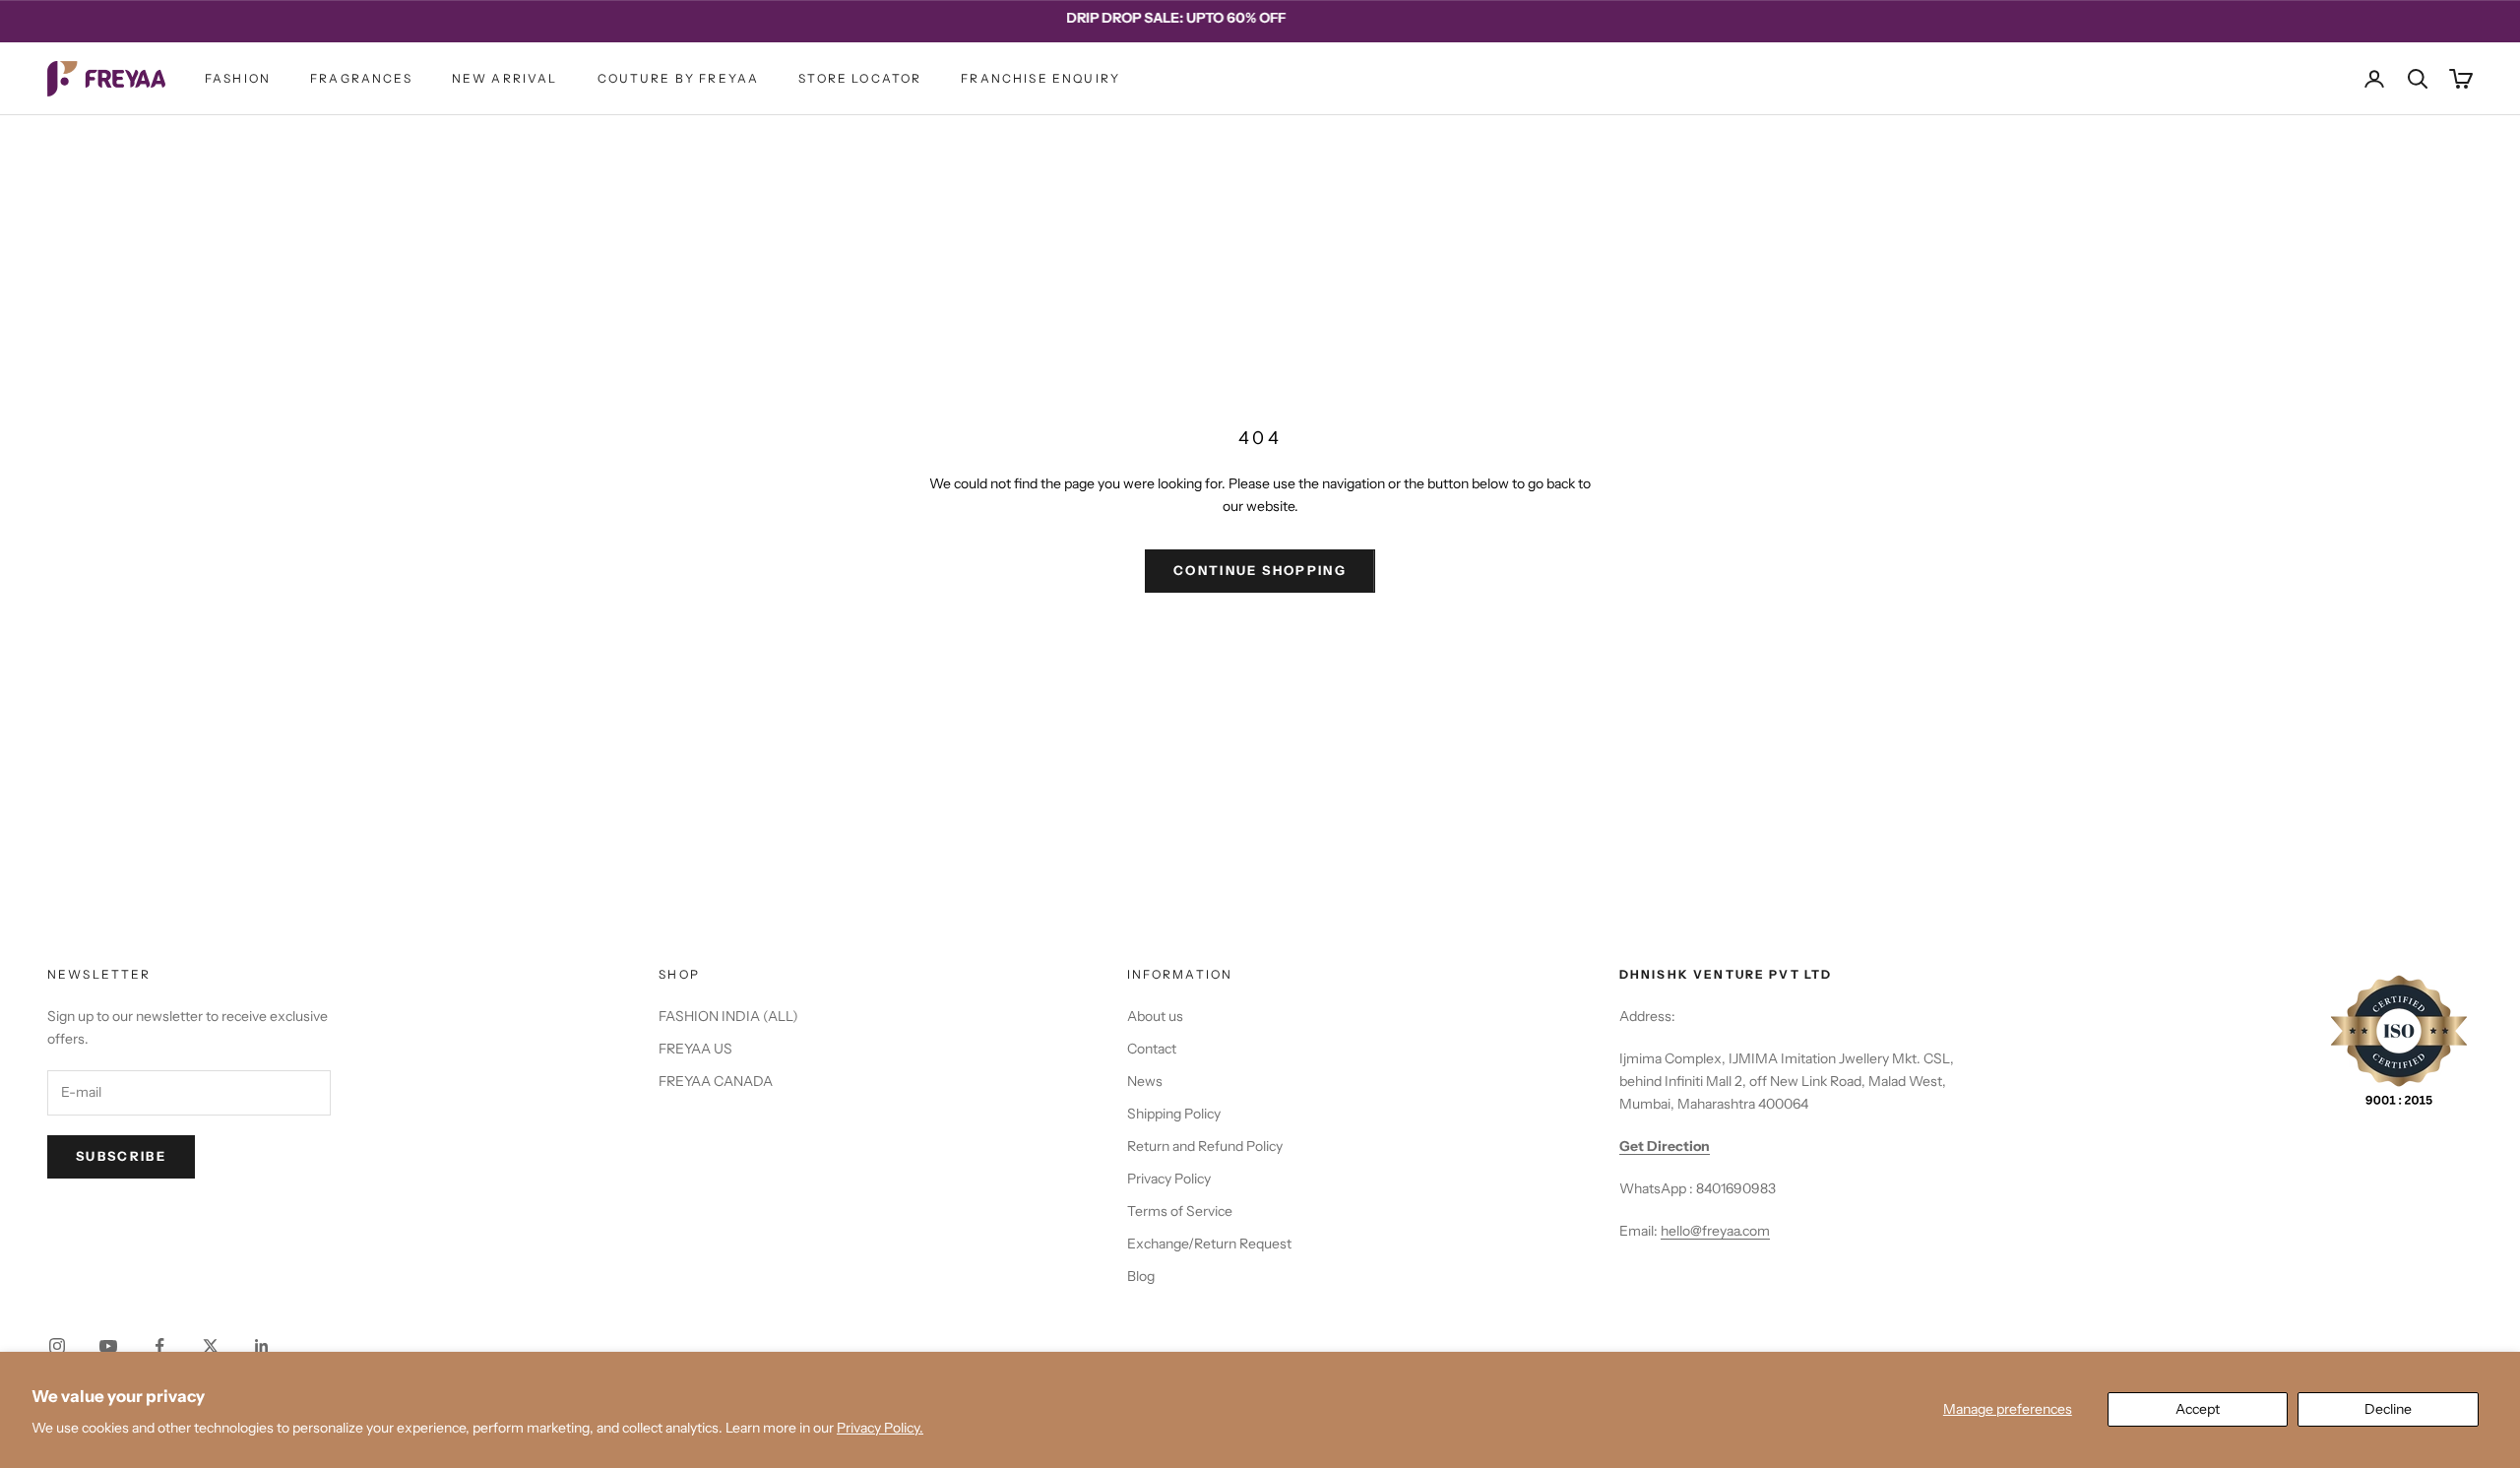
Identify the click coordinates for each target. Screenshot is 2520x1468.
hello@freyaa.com (1715, 1231)
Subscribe (121, 1156)
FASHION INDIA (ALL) (728, 1016)
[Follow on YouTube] (108, 1346)
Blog (1141, 1276)
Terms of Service (1180, 1211)
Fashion (238, 78)
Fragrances (361, 78)
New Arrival (505, 78)
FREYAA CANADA (716, 1081)
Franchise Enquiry (1040, 78)
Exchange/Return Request (1209, 1244)
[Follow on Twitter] (211, 1346)
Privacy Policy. (880, 1428)
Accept (2198, 1409)
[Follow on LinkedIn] (262, 1346)
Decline (2388, 1409)
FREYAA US (695, 1049)
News (1145, 1081)
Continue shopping (1260, 570)
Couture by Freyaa (679, 78)
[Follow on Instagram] (57, 1346)
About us (1155, 1016)
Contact (1152, 1049)
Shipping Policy (1174, 1114)
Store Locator (860, 78)
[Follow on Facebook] (159, 1346)
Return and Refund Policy (1205, 1146)
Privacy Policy (1169, 1179)
